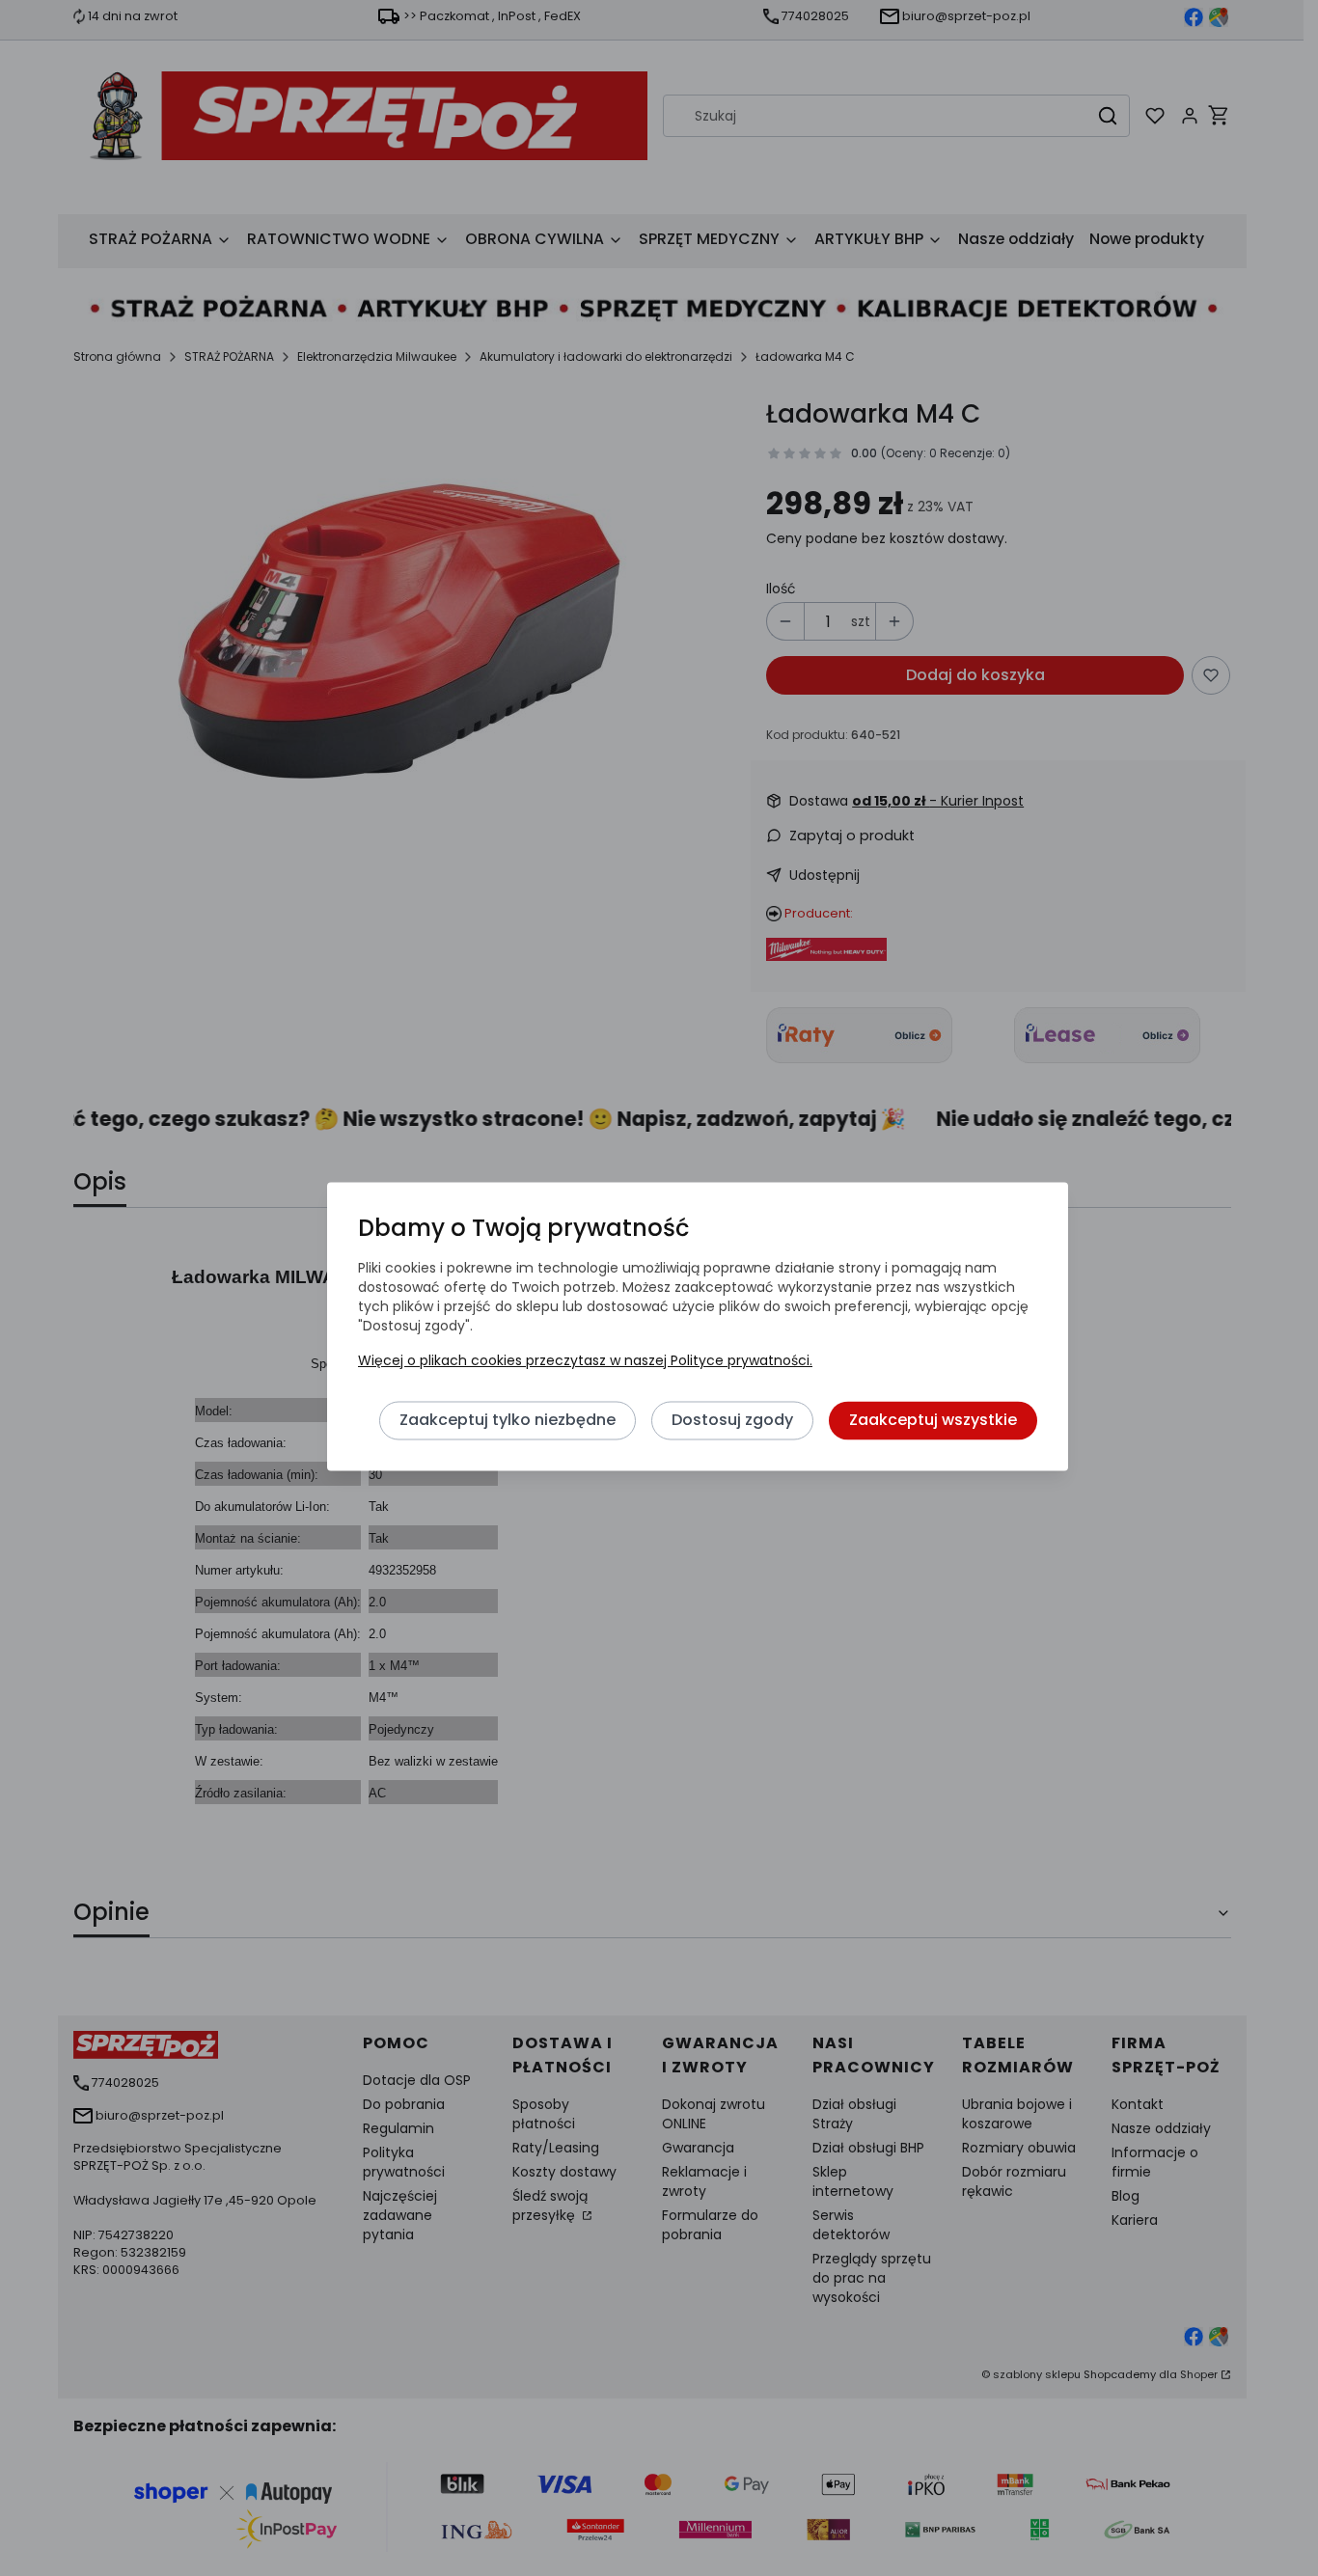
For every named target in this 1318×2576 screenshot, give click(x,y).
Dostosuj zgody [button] (732, 1421)
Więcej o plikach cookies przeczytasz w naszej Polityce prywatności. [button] (585, 1361)
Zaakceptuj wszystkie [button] (933, 1421)
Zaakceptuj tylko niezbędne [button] (508, 1421)
